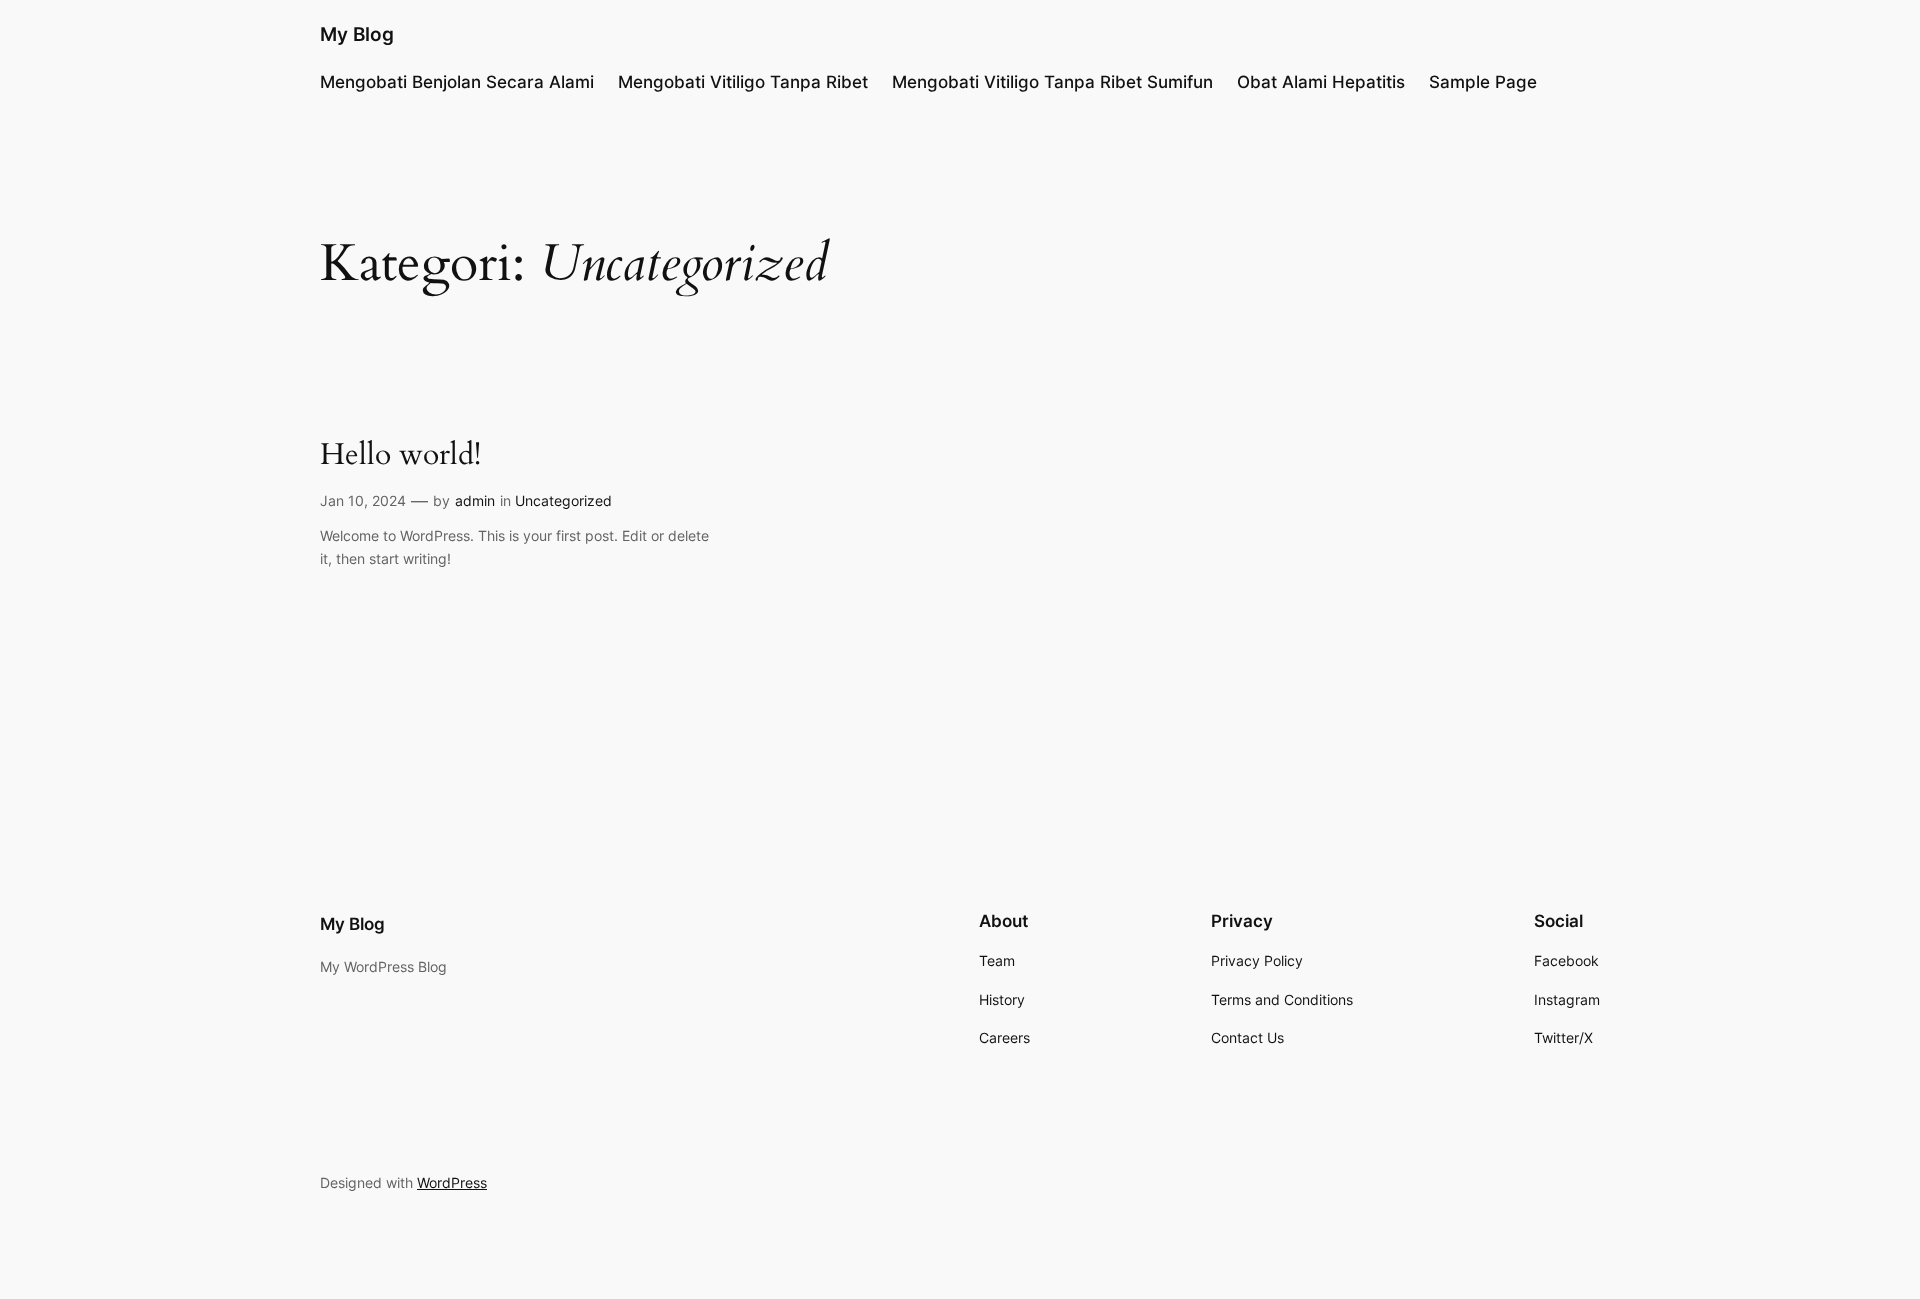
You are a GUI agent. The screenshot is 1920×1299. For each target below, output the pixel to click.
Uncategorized (563, 500)
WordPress (452, 1182)
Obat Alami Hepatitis (1321, 82)
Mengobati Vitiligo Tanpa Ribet (743, 82)
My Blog (357, 34)
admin (475, 500)
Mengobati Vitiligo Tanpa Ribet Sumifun (1052, 82)
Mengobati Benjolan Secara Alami (457, 82)
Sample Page (1483, 82)
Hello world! (400, 456)
